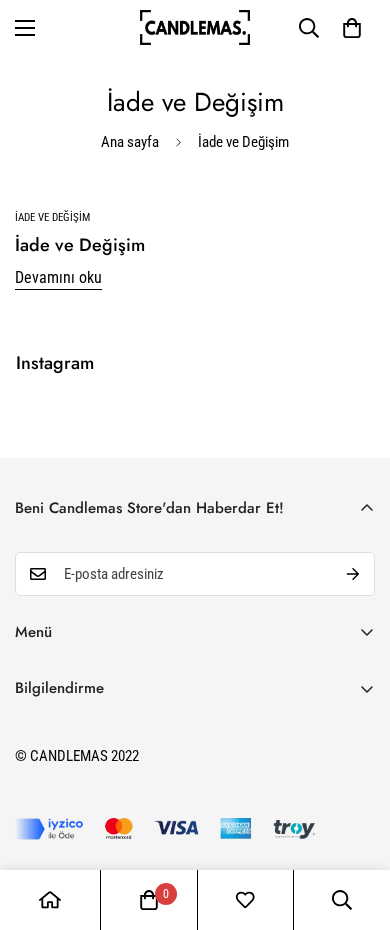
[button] (352, 28)
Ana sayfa (130, 142)
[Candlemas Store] (195, 27)
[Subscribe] (353, 574)
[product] (50, 900)
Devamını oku (58, 277)
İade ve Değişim (80, 245)
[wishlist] (245, 900)
